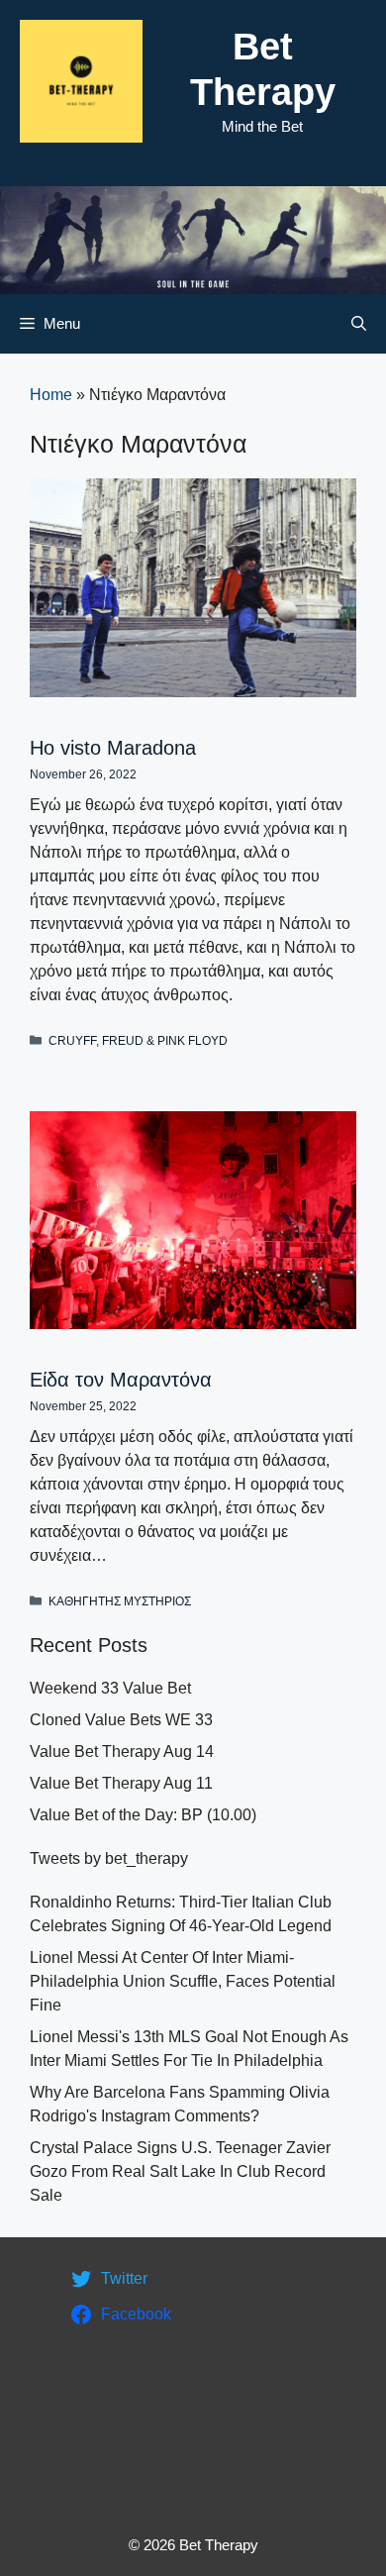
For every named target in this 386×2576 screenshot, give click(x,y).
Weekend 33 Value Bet (110, 1688)
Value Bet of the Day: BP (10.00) (143, 1815)
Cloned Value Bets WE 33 (121, 1720)
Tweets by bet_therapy (109, 1858)
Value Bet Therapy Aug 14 (122, 1752)
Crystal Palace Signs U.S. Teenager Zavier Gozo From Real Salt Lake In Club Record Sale (180, 2171)
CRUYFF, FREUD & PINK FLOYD (138, 1041)
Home (51, 395)
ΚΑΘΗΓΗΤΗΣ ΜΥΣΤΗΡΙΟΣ (120, 1601)
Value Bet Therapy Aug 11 (121, 1783)
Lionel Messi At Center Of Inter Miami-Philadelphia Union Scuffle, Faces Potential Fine (183, 1981)
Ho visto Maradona (113, 748)
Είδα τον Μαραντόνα (121, 1380)
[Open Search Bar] (359, 324)
